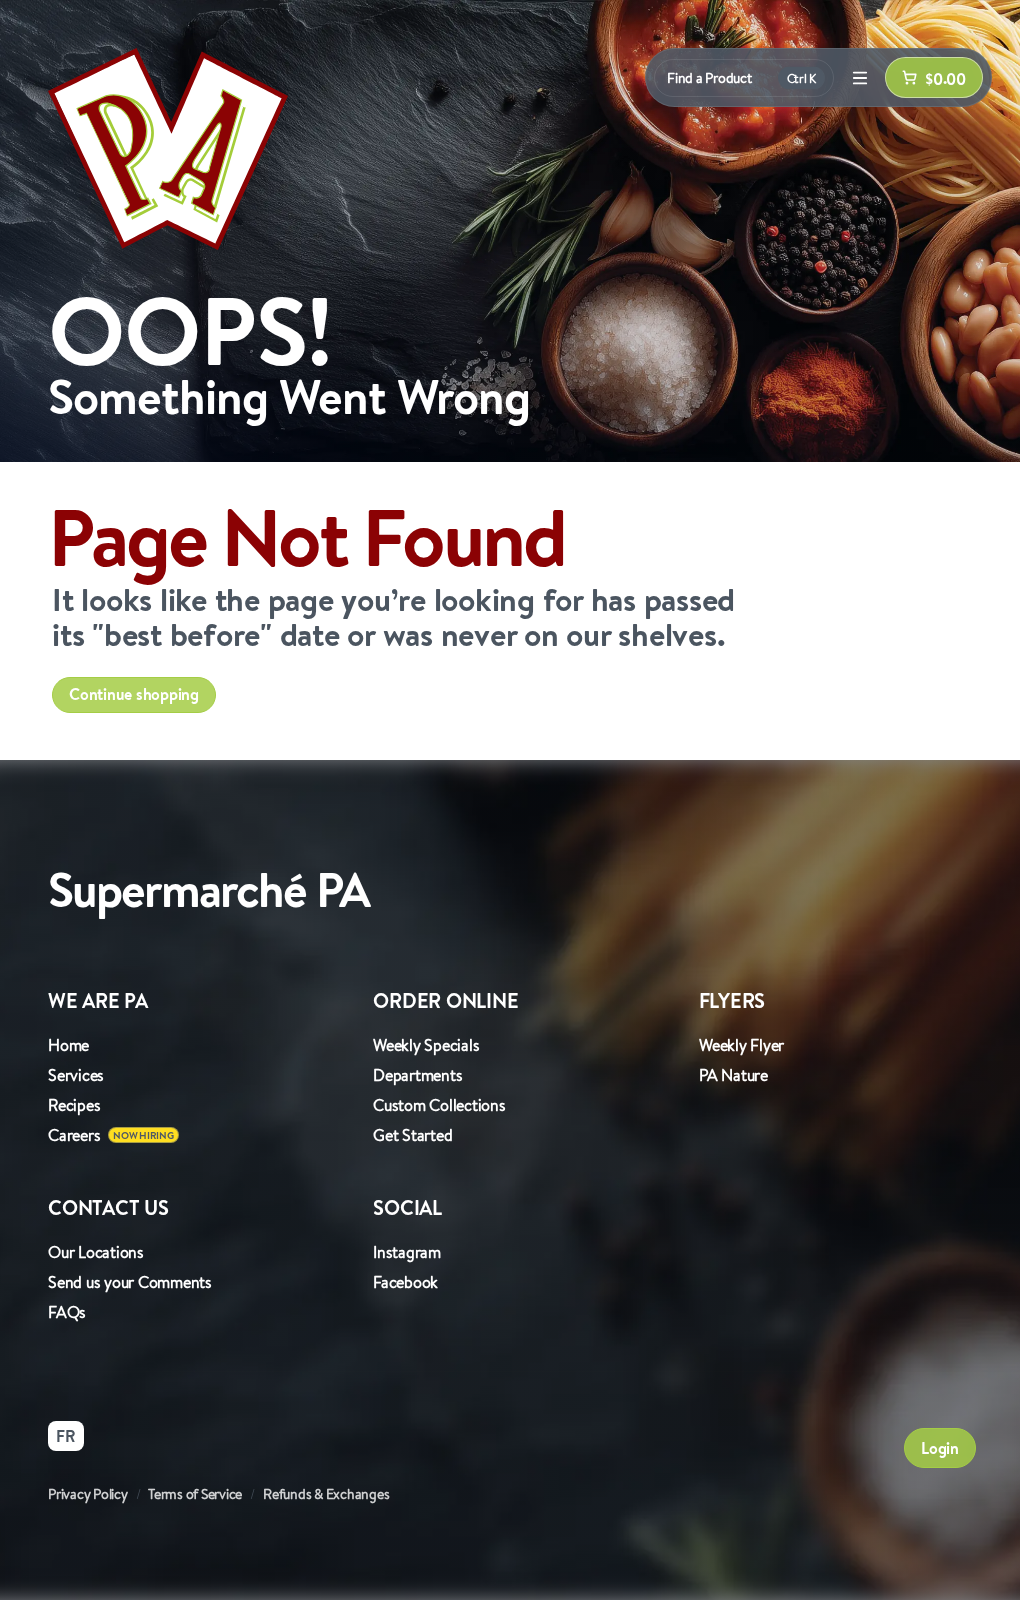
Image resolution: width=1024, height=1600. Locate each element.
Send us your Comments (130, 1282)
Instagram (407, 1252)
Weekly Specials (426, 1045)
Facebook (405, 1282)
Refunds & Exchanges (326, 1494)
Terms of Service (195, 1494)
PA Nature (733, 1075)
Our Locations (96, 1252)
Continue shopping (134, 694)
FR (66, 1436)
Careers (74, 1135)
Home (68, 1045)
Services (76, 1075)
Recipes (74, 1105)
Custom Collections (439, 1105)
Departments (417, 1075)
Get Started (412, 1135)
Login (940, 1448)
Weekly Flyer (741, 1045)
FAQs (67, 1312)
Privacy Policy (88, 1494)
